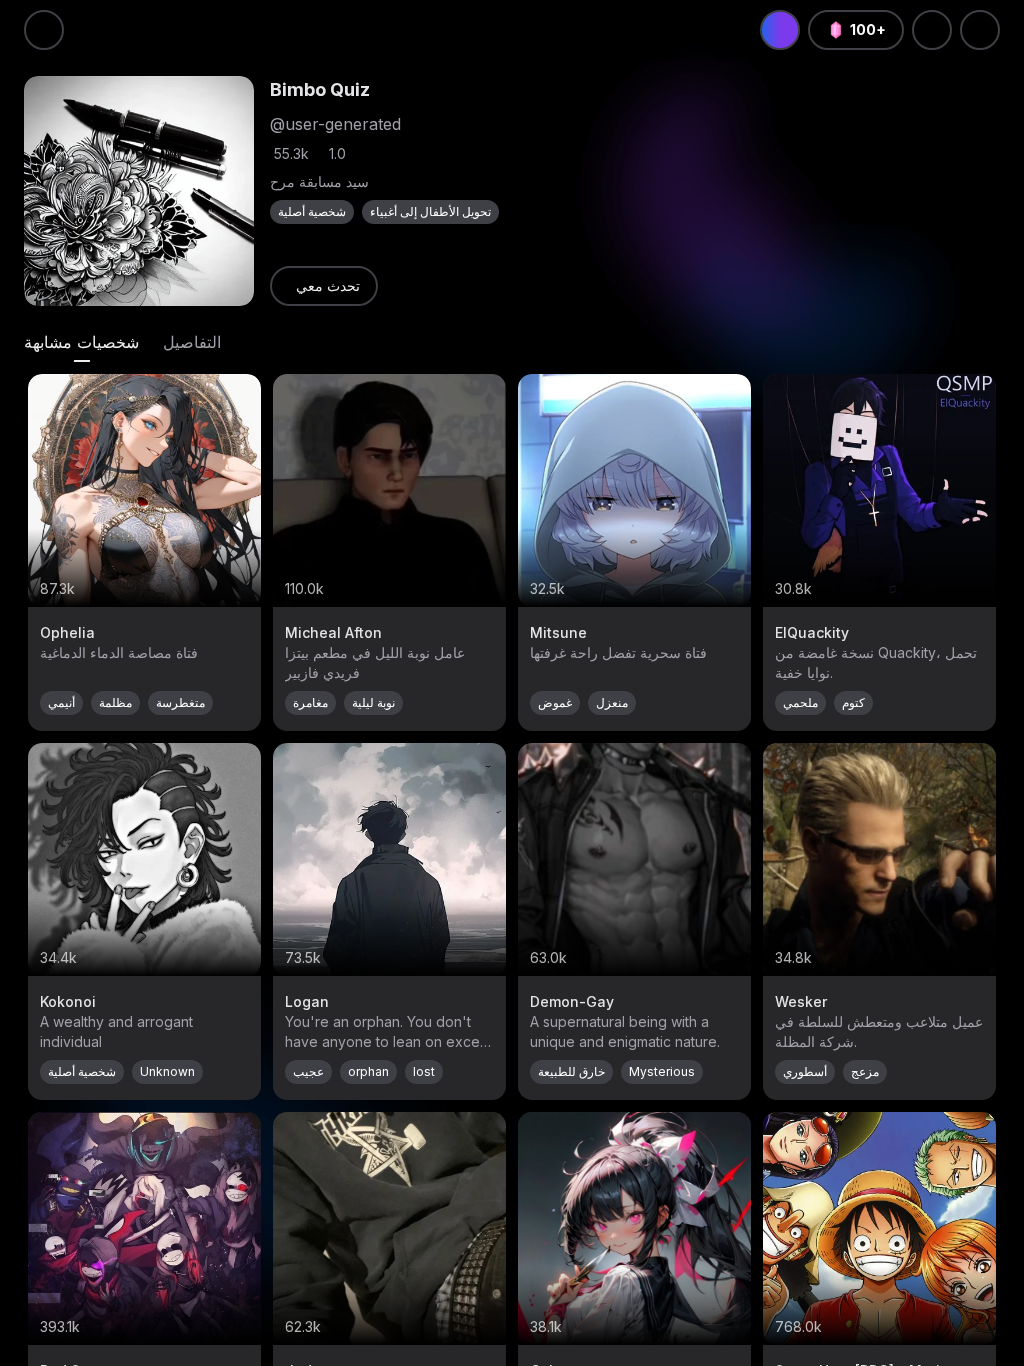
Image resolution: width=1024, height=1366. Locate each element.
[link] (324, 286)
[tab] (81, 342)
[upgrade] (780, 30)
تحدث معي (328, 285)
